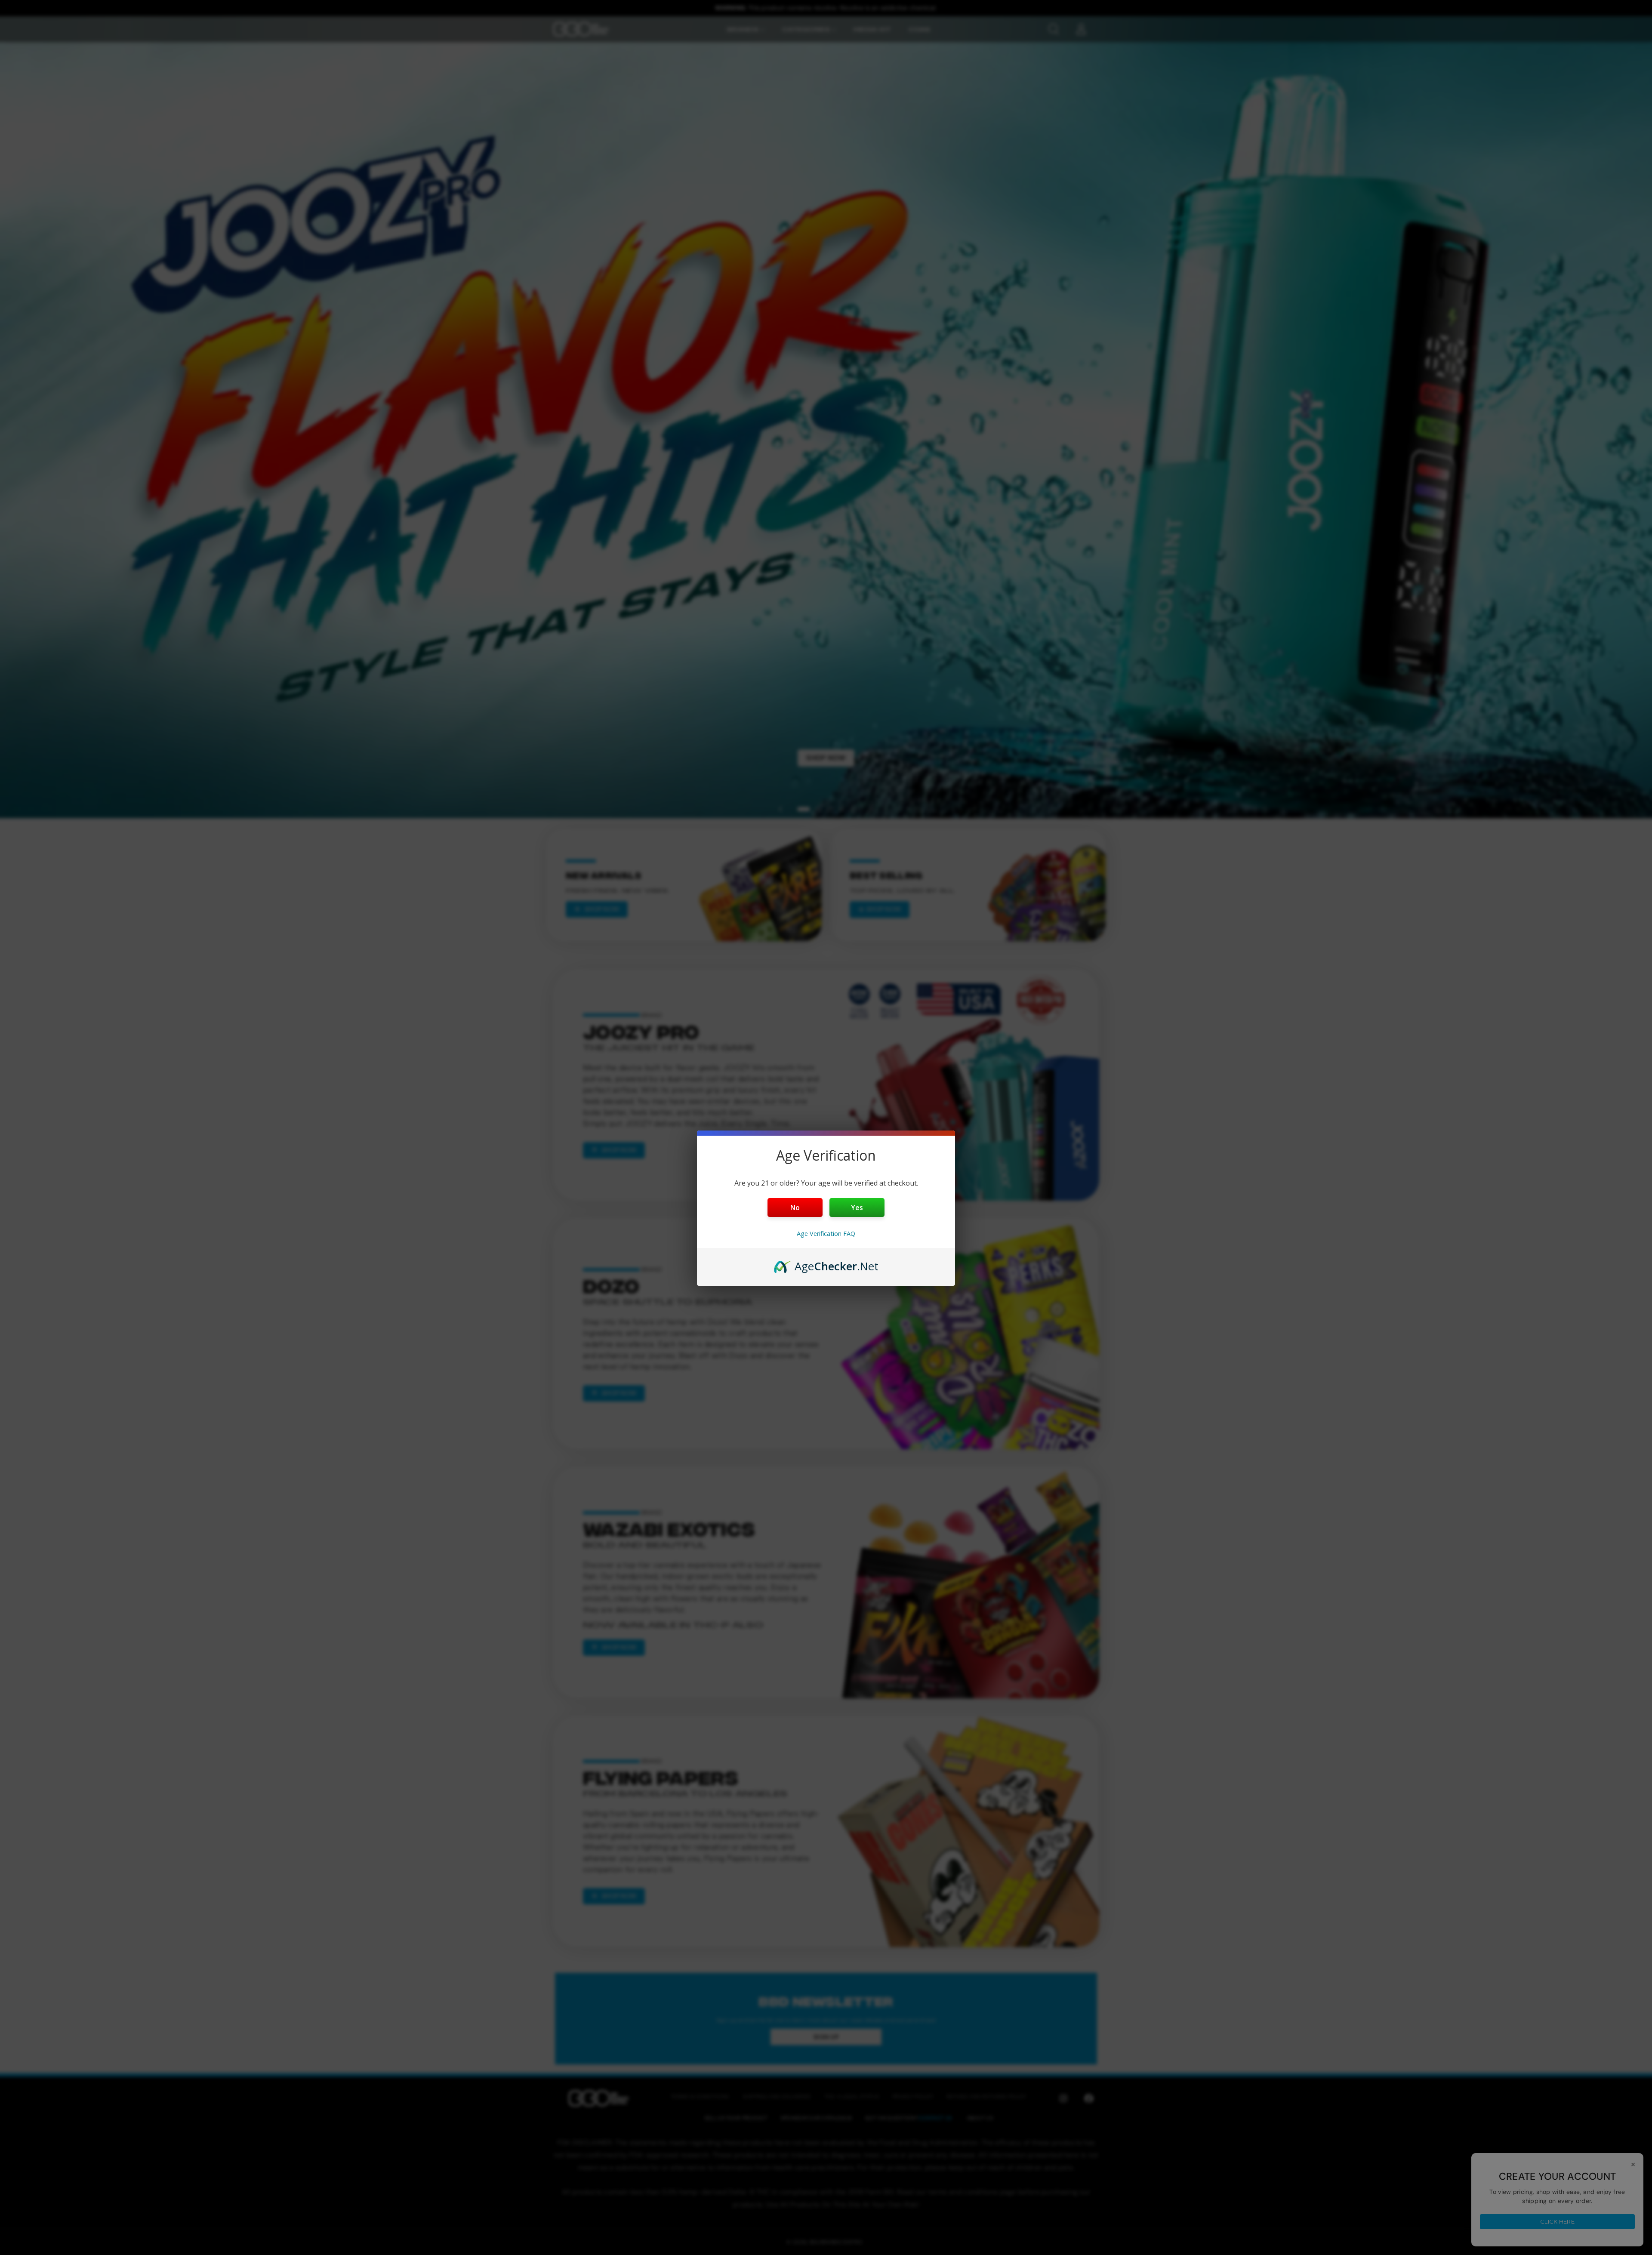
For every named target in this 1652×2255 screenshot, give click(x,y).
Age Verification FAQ (826, 1234)
